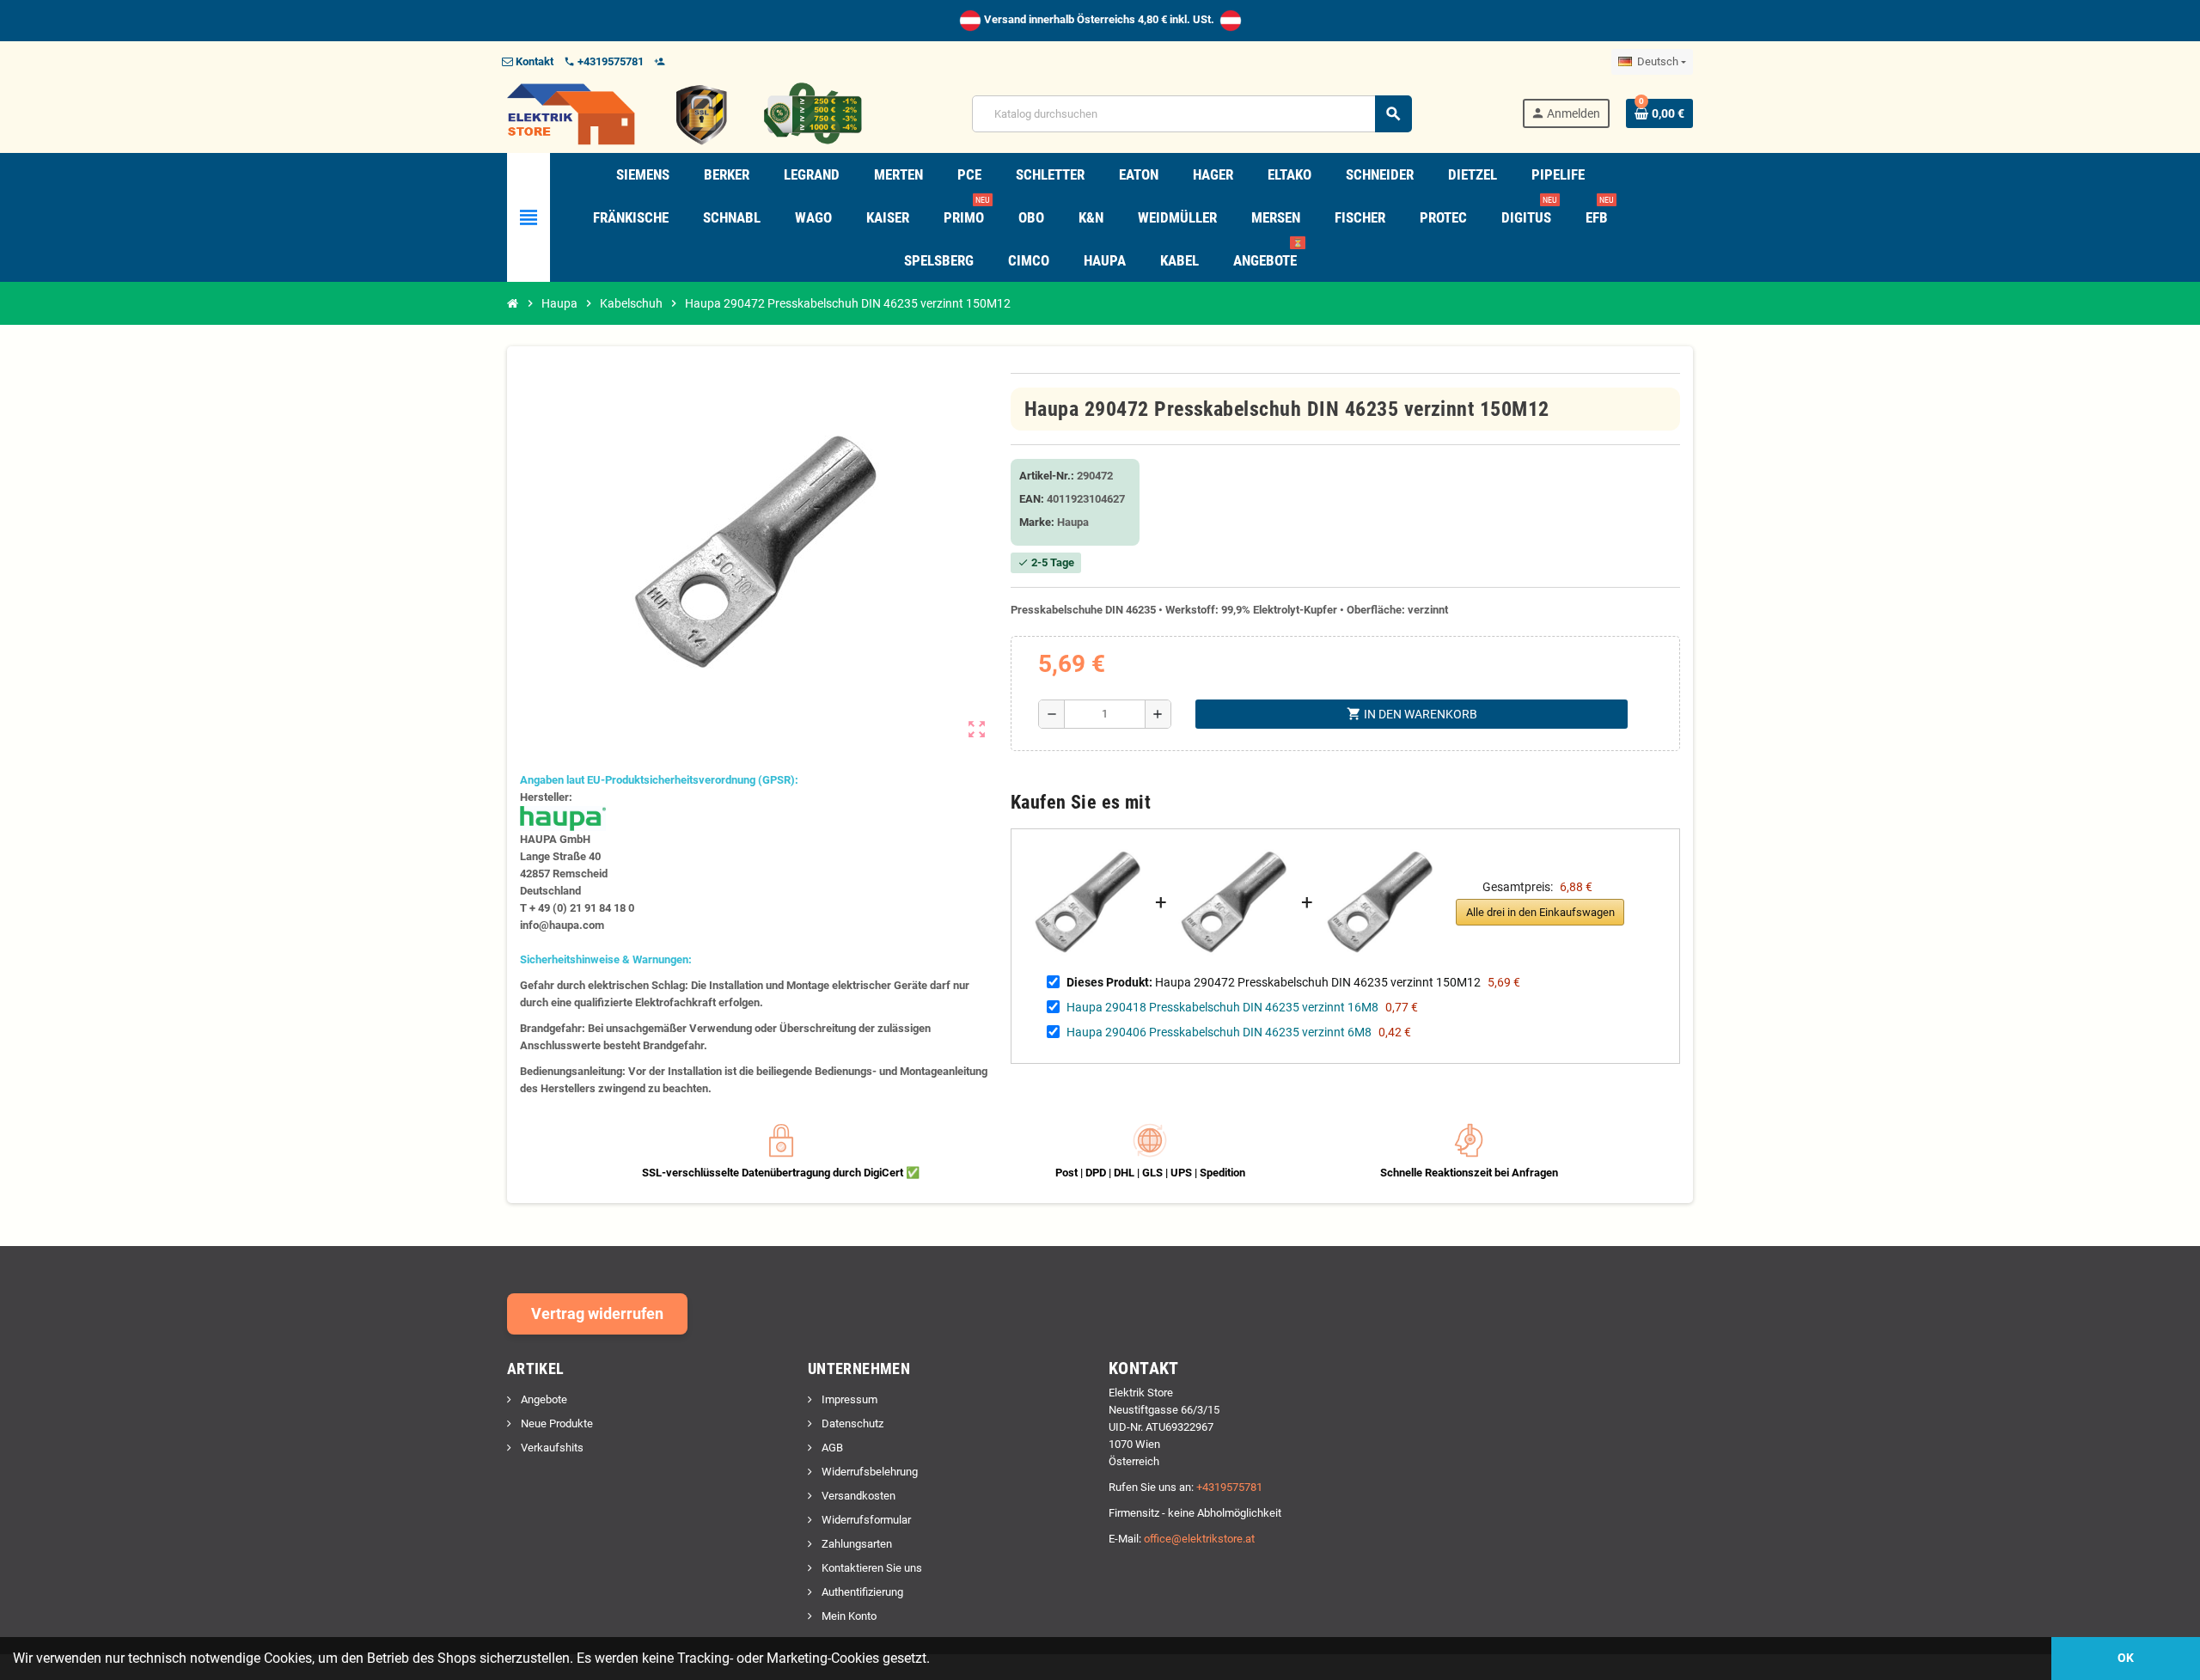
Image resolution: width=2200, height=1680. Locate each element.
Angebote (543, 1399)
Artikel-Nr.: (1047, 476)
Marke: (1037, 522)
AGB (831, 1448)
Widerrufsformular (865, 1520)
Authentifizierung (861, 1592)
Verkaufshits (551, 1448)
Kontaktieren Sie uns (871, 1568)
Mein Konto (848, 1616)
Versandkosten (857, 1496)
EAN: (1032, 499)
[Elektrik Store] (684, 113)
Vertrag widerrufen (597, 1313)
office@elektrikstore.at (1199, 1539)
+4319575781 (1229, 1487)
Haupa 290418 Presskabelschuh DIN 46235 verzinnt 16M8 (1222, 1007)
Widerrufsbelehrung (868, 1472)
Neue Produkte (556, 1423)
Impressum (848, 1399)
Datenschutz (851, 1423)
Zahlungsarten (856, 1544)
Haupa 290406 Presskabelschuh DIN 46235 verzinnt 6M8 (1219, 1032)
